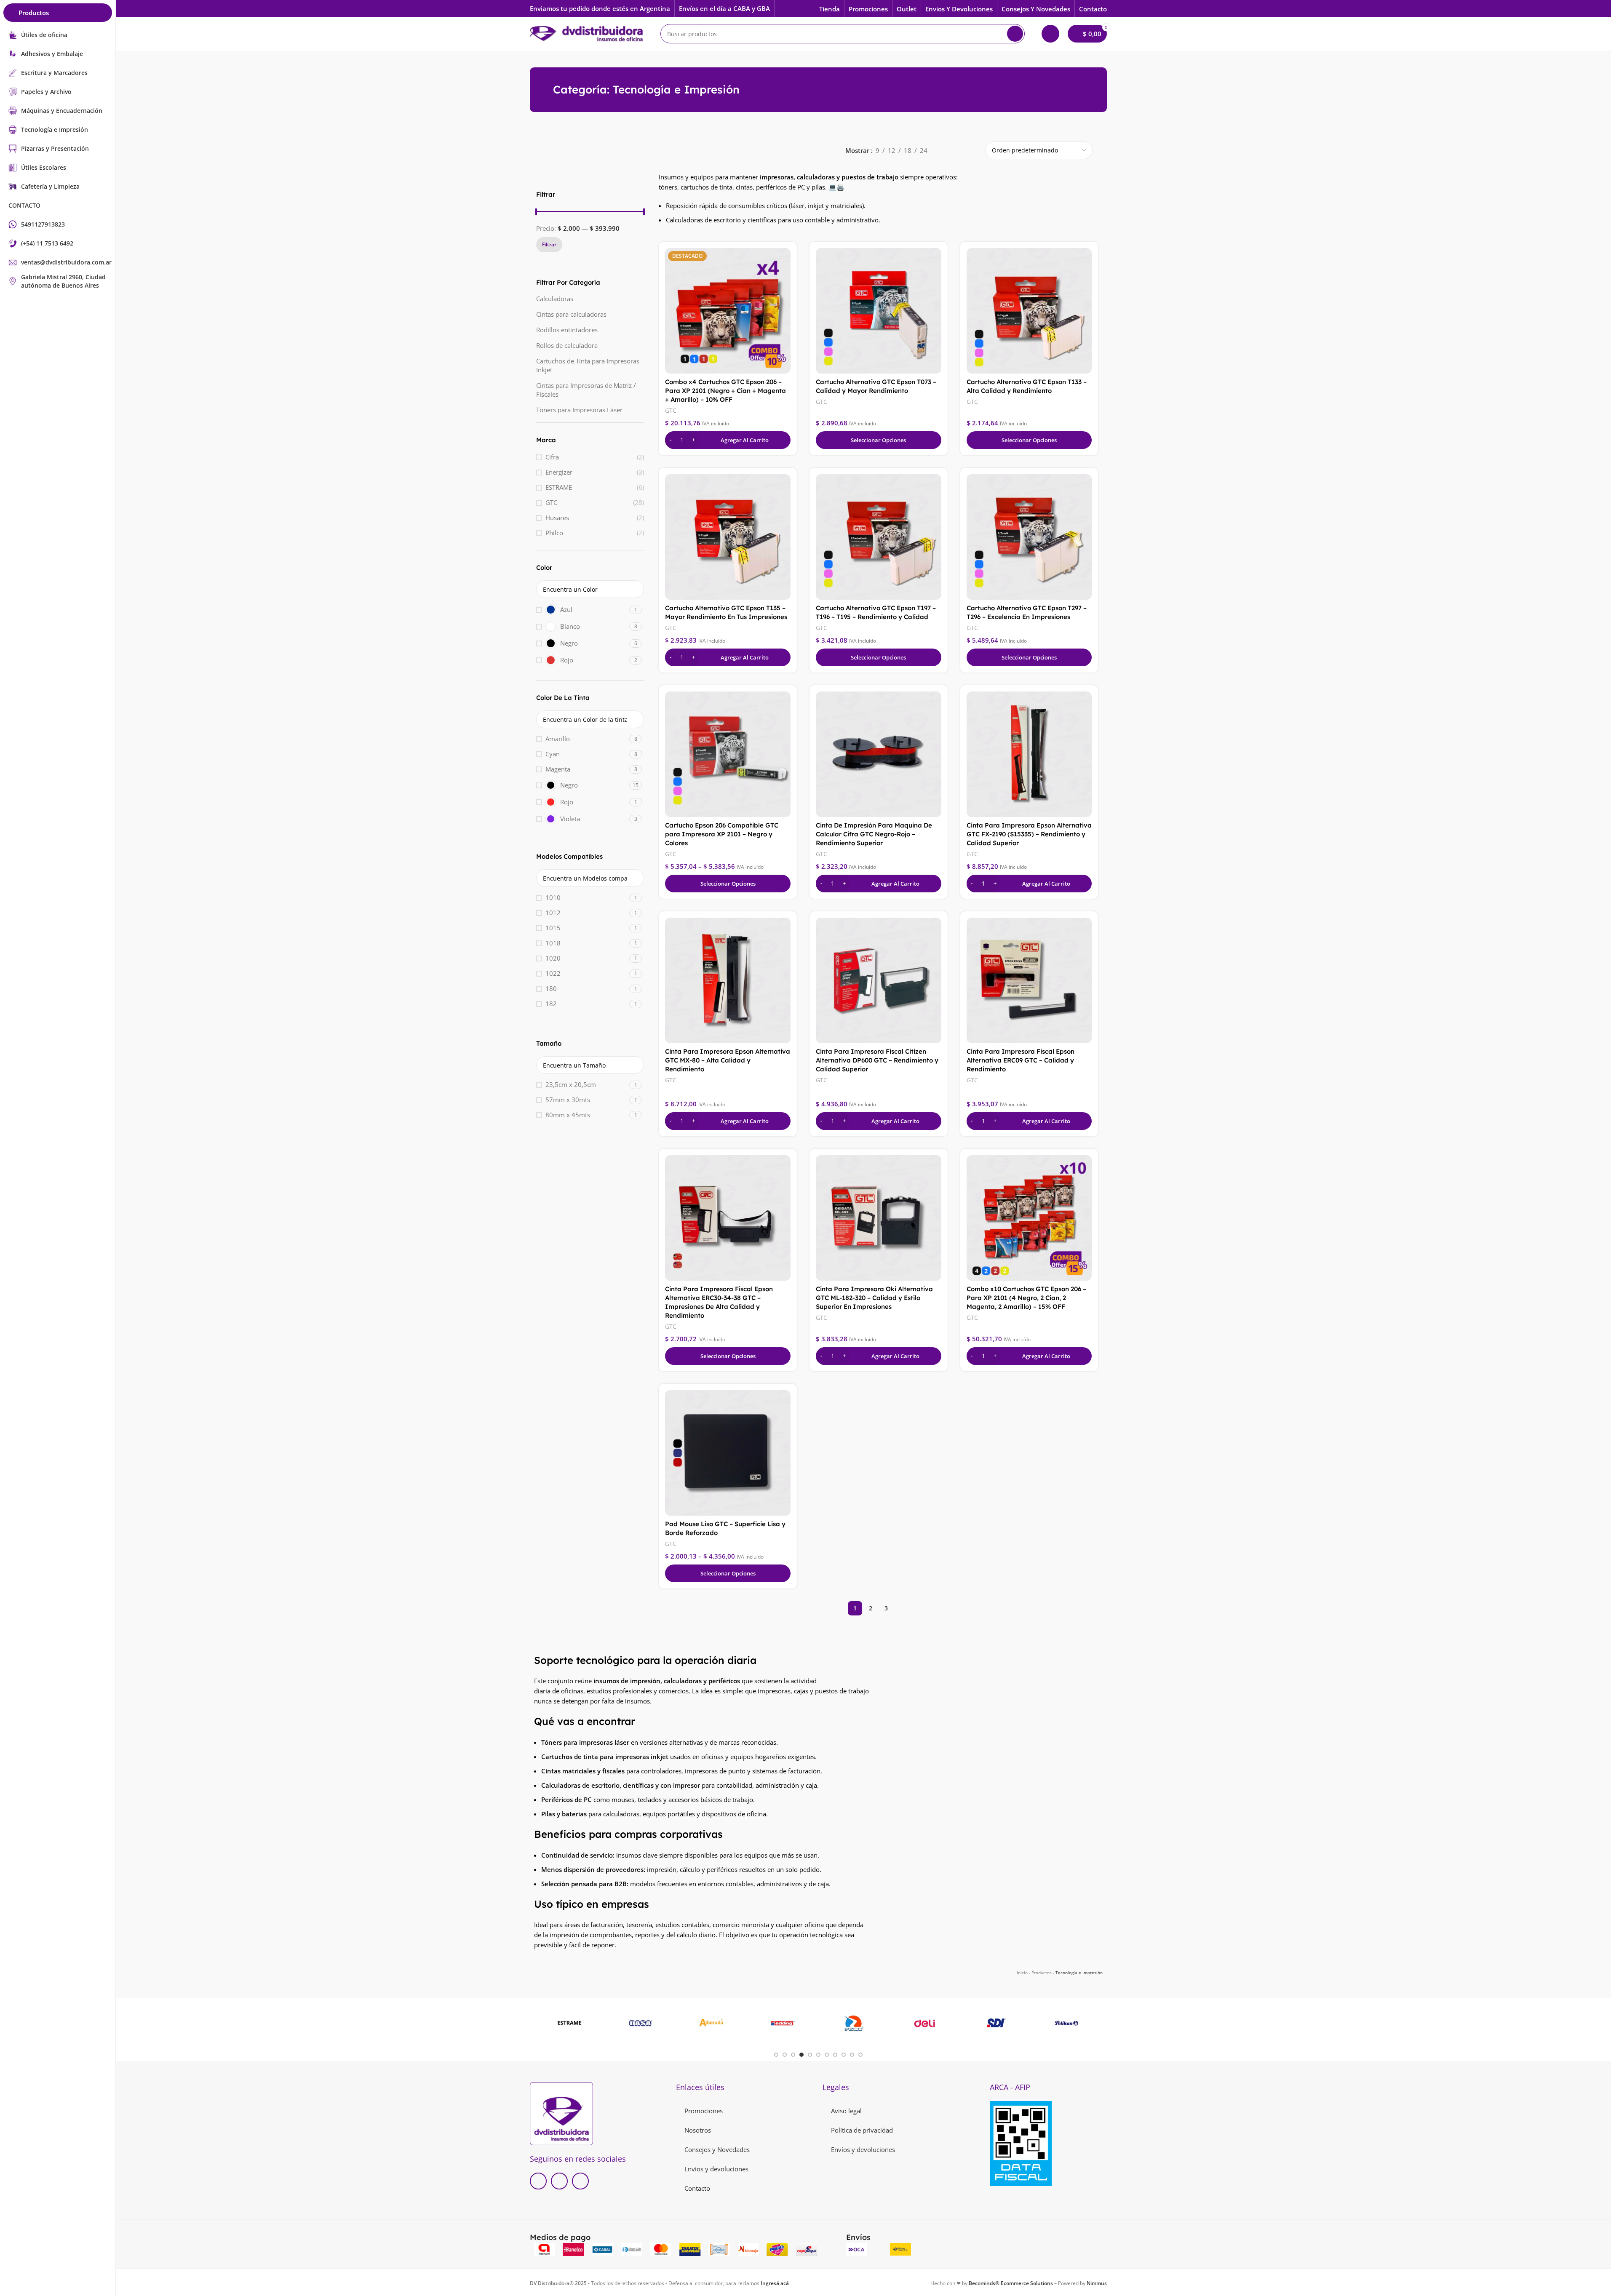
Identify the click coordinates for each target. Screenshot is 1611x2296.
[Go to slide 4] (801, 2055)
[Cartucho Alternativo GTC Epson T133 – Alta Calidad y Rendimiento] (1029, 311)
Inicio (1022, 1973)
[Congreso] (712, 2023)
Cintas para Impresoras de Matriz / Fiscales (586, 390)
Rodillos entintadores (567, 330)
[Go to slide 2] (785, 2055)
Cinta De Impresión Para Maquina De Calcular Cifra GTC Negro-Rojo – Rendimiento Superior (874, 834)
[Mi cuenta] (1050, 34)
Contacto (697, 2188)
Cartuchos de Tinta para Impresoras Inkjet (588, 365)
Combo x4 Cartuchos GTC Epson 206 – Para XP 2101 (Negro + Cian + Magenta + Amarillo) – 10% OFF (725, 391)
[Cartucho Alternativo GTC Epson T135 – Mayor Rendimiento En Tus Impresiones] (728, 537)
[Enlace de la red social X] (559, 2181)
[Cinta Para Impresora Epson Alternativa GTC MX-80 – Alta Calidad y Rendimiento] (728, 980)
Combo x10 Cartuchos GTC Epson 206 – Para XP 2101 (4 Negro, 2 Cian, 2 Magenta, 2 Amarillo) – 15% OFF (1026, 1298)
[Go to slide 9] (844, 2055)
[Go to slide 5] (810, 2055)
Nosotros (698, 2130)
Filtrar (549, 244)
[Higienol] (925, 2023)
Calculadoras (555, 299)
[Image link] (561, 2113)
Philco (554, 533)
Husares (557, 518)
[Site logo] (587, 33)
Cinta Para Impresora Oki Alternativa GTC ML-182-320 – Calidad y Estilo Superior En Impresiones (874, 1298)
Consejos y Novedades (717, 2149)
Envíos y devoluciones (716, 2169)
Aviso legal (846, 2111)
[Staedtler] (996, 2023)
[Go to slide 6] (818, 2055)
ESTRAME (559, 487)
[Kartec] (570, 2023)
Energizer (559, 472)
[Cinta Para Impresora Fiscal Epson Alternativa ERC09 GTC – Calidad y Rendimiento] (1029, 980)
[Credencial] (854, 2023)
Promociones (704, 2111)
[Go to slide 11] (860, 2055)
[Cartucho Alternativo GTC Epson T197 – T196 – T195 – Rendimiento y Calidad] (879, 537)
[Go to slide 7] (827, 2055)
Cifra (552, 457)
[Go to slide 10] (852, 2055)
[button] (728, 440)
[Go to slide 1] (776, 2055)
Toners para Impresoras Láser (579, 410)
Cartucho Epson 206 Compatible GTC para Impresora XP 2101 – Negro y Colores (722, 834)
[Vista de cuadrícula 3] (958, 151)
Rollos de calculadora (567, 345)
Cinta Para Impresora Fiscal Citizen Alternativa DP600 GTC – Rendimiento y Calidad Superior (877, 1060)
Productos (1042, 1973)
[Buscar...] (1015, 34)
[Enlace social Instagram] (580, 2181)
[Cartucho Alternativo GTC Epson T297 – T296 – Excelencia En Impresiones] (1029, 537)
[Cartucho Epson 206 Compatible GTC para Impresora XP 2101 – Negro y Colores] (728, 754)
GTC (551, 502)
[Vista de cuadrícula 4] (972, 151)
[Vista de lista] (943, 151)
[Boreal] (1067, 2023)
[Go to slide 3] (793, 2055)
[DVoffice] (640, 2023)
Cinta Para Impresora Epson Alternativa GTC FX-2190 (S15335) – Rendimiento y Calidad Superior (1029, 834)
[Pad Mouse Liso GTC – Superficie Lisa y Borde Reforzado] (728, 1453)
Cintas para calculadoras (571, 314)
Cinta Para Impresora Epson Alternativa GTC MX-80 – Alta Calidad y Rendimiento (728, 1060)
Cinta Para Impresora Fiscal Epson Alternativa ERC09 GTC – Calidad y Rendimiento (1021, 1060)
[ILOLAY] (783, 2023)
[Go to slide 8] (835, 2055)
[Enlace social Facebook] (538, 2181)
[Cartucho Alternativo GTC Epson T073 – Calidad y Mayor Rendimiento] (879, 311)
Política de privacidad (862, 2130)
